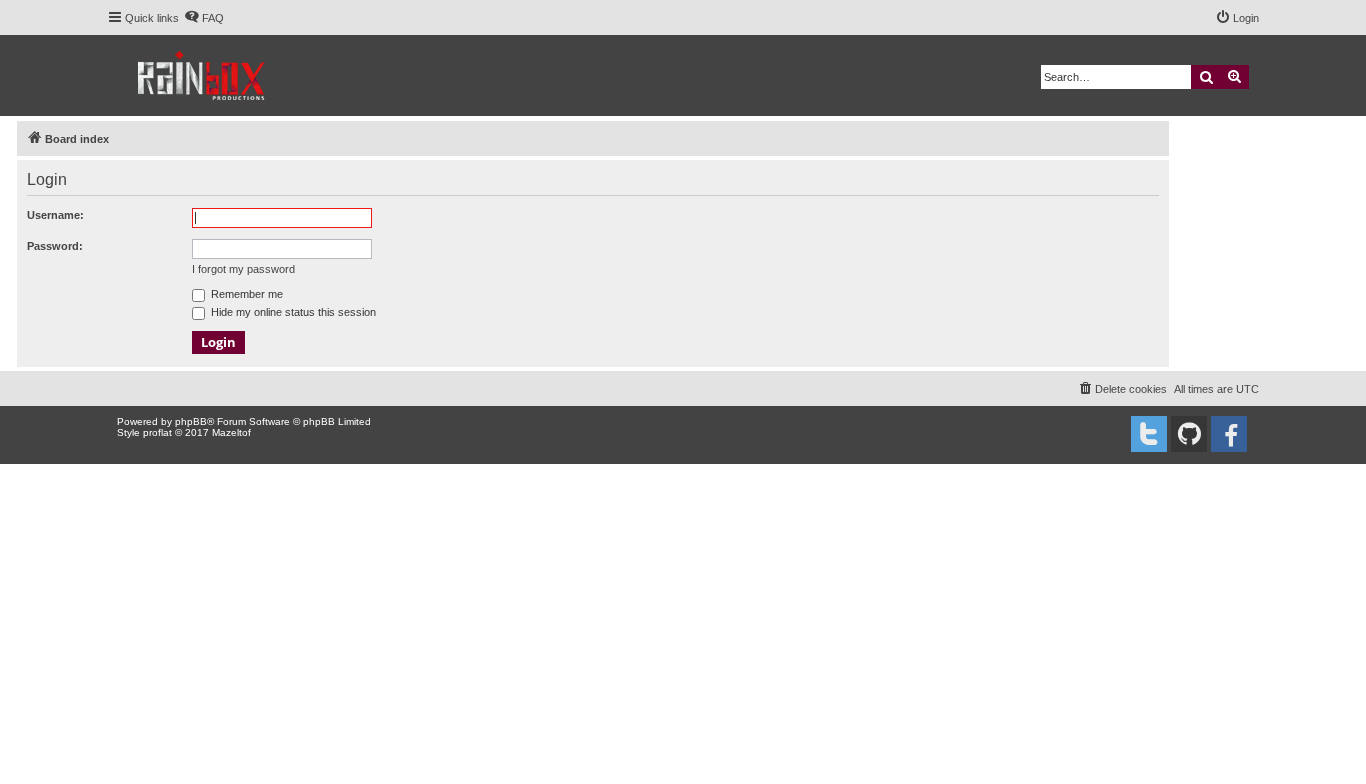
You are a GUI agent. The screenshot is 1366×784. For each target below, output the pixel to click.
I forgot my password (243, 269)
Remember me (245, 294)
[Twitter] (1149, 434)
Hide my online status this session (292, 312)
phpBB (191, 421)
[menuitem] (204, 18)
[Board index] (202, 75)
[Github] (1189, 434)
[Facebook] (1229, 434)
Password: (55, 246)
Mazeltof (231, 432)
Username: (55, 215)
